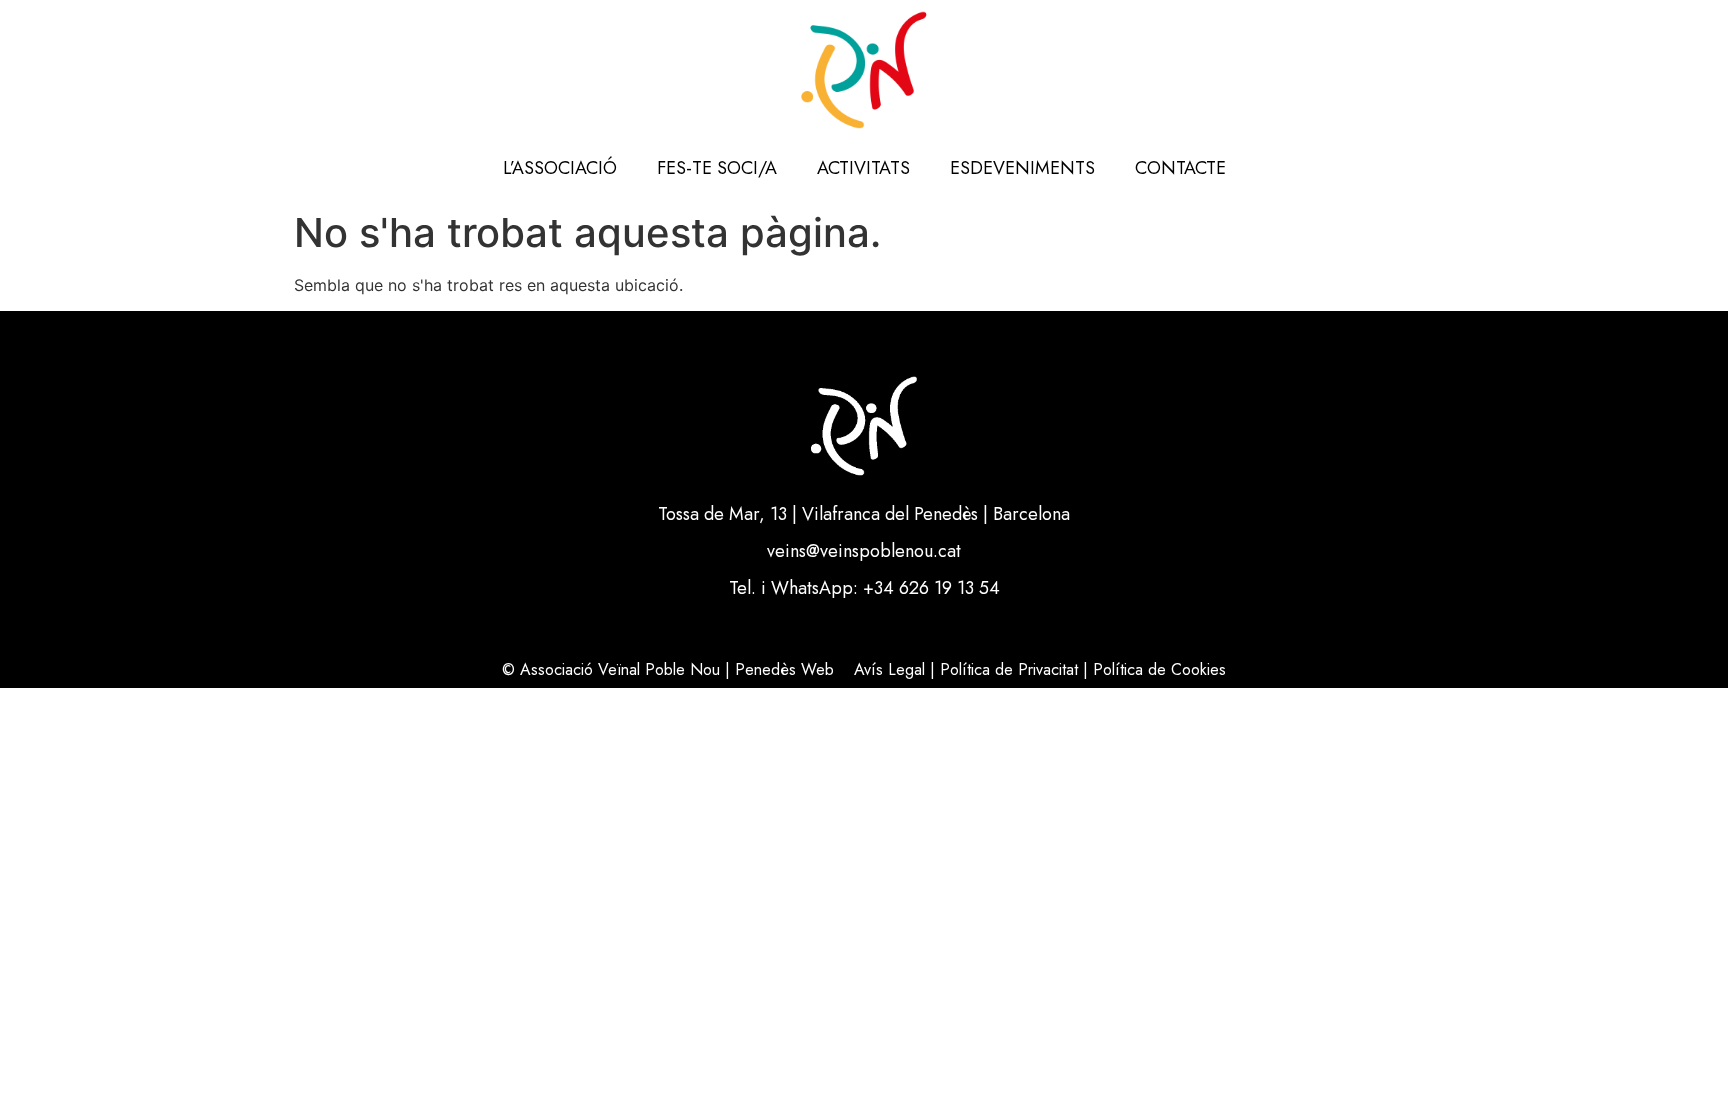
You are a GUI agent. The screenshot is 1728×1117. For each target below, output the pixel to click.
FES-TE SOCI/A (717, 168)
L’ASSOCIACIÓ (560, 168)
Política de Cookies (1159, 669)
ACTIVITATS (863, 168)
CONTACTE (1180, 168)
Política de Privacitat (1009, 669)
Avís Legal (889, 669)
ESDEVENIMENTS (1022, 168)
